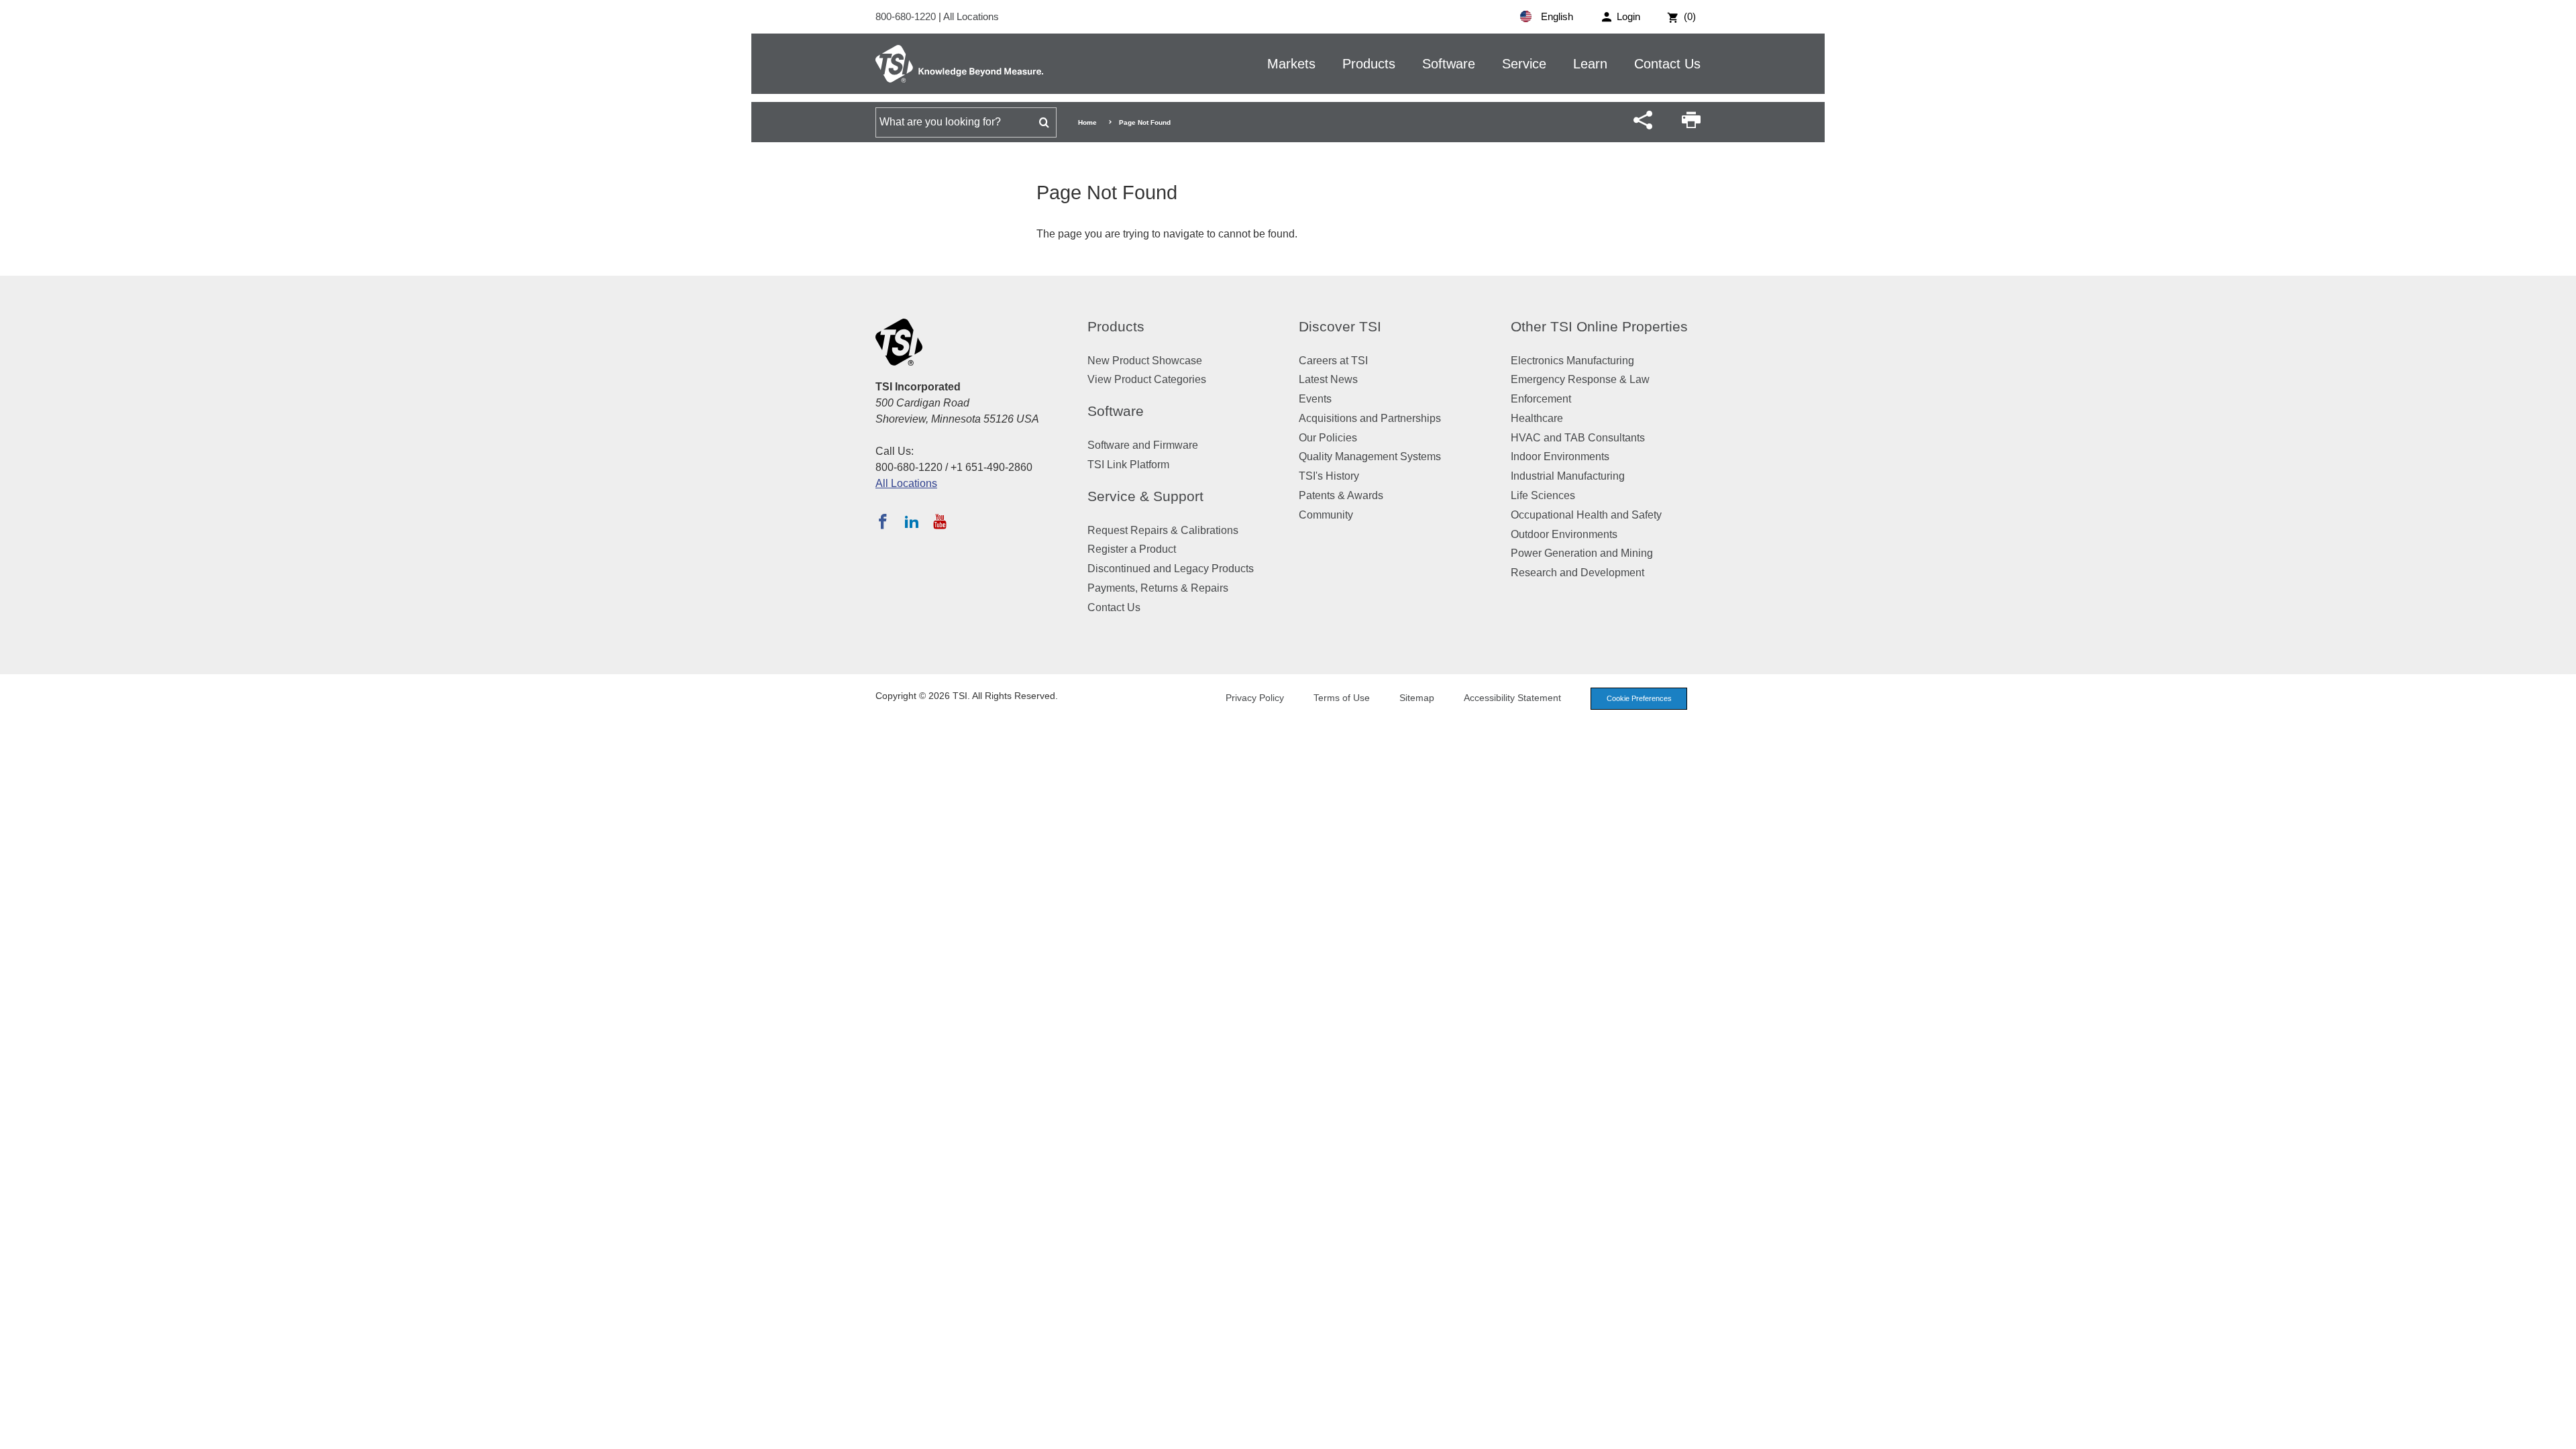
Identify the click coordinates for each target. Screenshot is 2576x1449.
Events (1315, 399)
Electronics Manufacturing (1572, 361)
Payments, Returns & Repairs (1158, 588)
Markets (1291, 64)
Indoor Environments (1560, 457)
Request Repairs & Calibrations (1163, 530)
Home (1087, 122)
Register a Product (1132, 549)
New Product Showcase (1145, 361)
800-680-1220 (907, 16)
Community (1326, 515)
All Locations (971, 16)
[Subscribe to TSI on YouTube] (940, 521)
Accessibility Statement (1512, 698)
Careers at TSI (1333, 361)
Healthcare (1537, 418)
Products (1369, 64)
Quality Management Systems (1370, 457)
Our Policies (1328, 438)
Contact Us (1667, 64)
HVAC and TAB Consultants (1578, 438)
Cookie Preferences (1639, 698)
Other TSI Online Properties (1599, 326)
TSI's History (1329, 476)
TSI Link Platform (1128, 465)
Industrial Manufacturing (1568, 476)
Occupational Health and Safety (1586, 515)
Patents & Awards (1341, 495)
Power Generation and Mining (1582, 553)
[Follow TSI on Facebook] (883, 521)
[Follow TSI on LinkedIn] (912, 521)
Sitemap (1417, 698)
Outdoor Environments (1564, 534)
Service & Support (1145, 496)
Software (1449, 64)
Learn (1590, 64)
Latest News (1328, 379)
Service (1524, 64)
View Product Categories (1147, 379)
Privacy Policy (1255, 698)
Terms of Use (1342, 698)
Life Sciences (1543, 495)
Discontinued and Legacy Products (1171, 569)
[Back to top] (2559, 1432)
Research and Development (1577, 573)
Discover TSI (1340, 326)
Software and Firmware (1143, 445)
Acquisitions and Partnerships (1370, 418)
